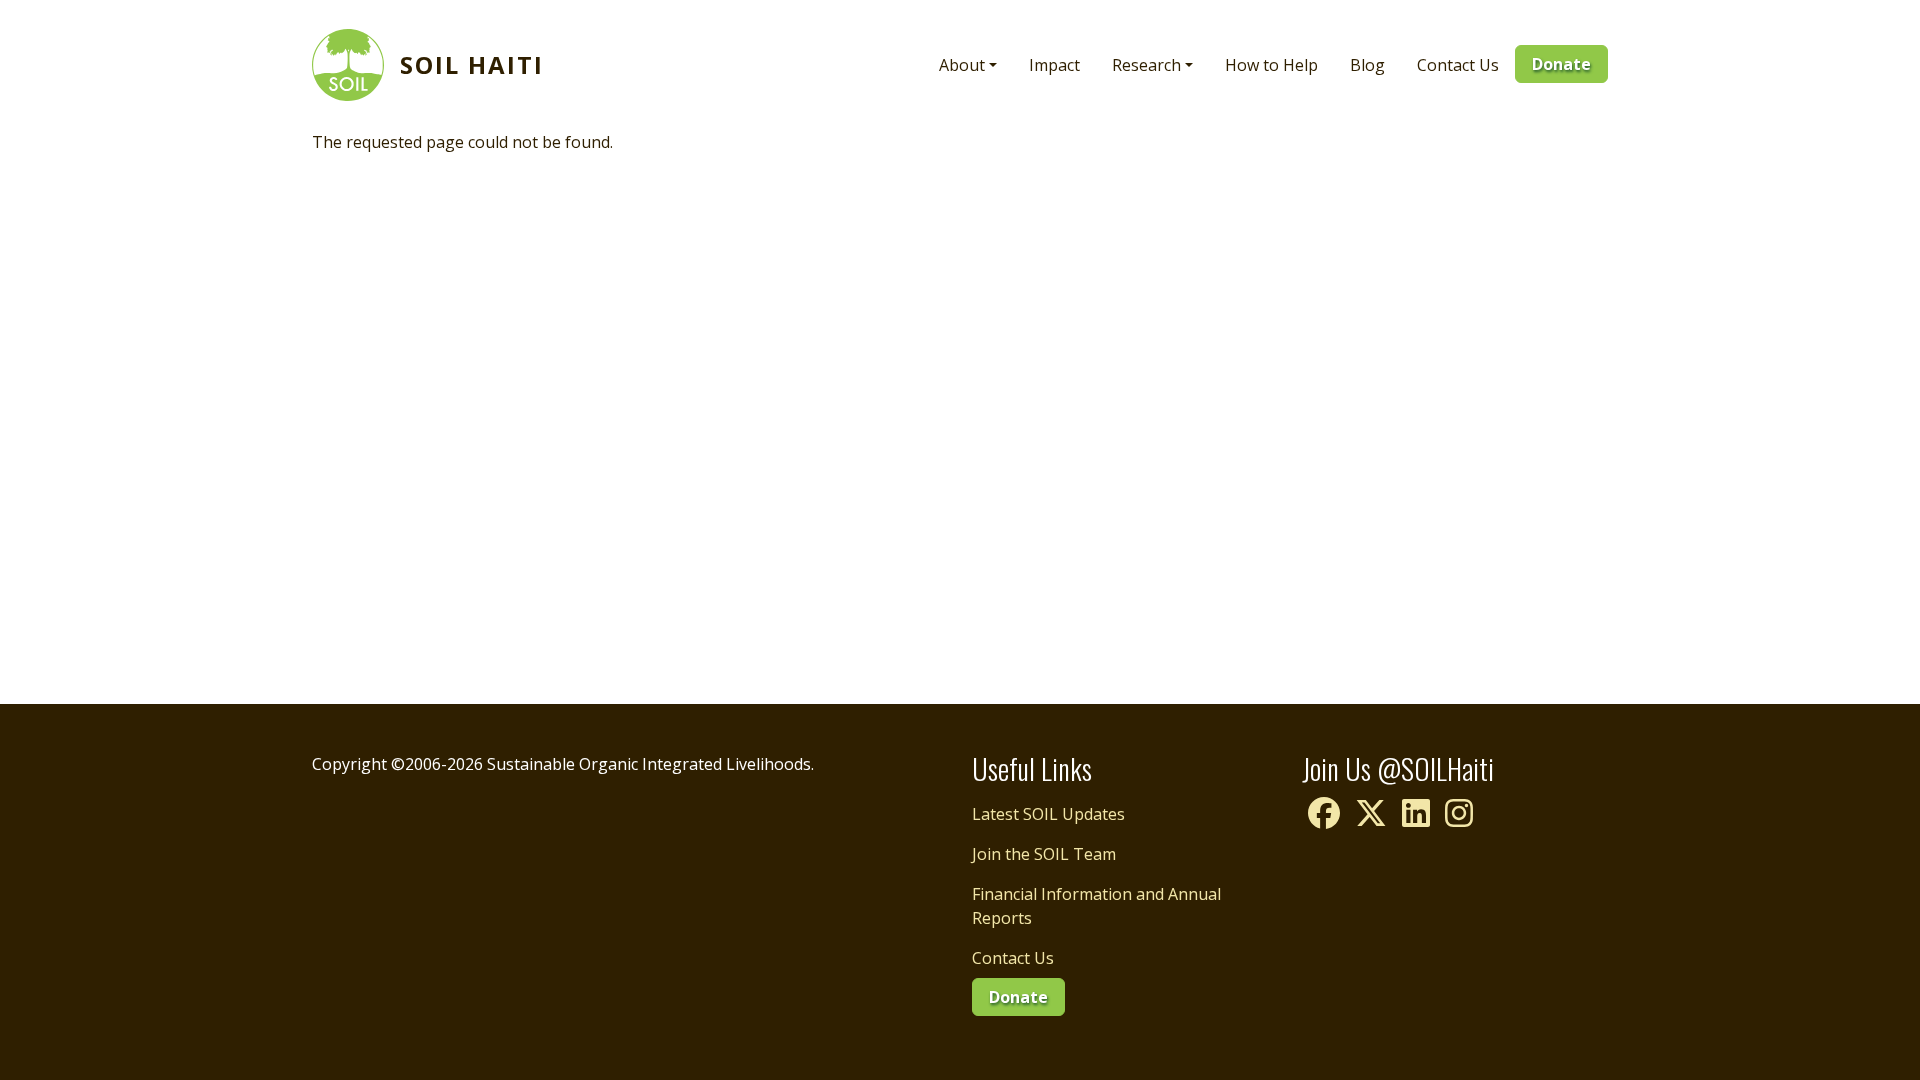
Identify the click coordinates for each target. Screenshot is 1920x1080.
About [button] (962, 65)
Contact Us (1458, 65)
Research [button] (1146, 65)
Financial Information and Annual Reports (1096, 906)
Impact (1054, 65)
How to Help (1271, 65)
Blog (1367, 65)
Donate (1561, 64)
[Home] (356, 65)
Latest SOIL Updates (1048, 814)
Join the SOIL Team (1044, 854)
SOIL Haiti (472, 64)
